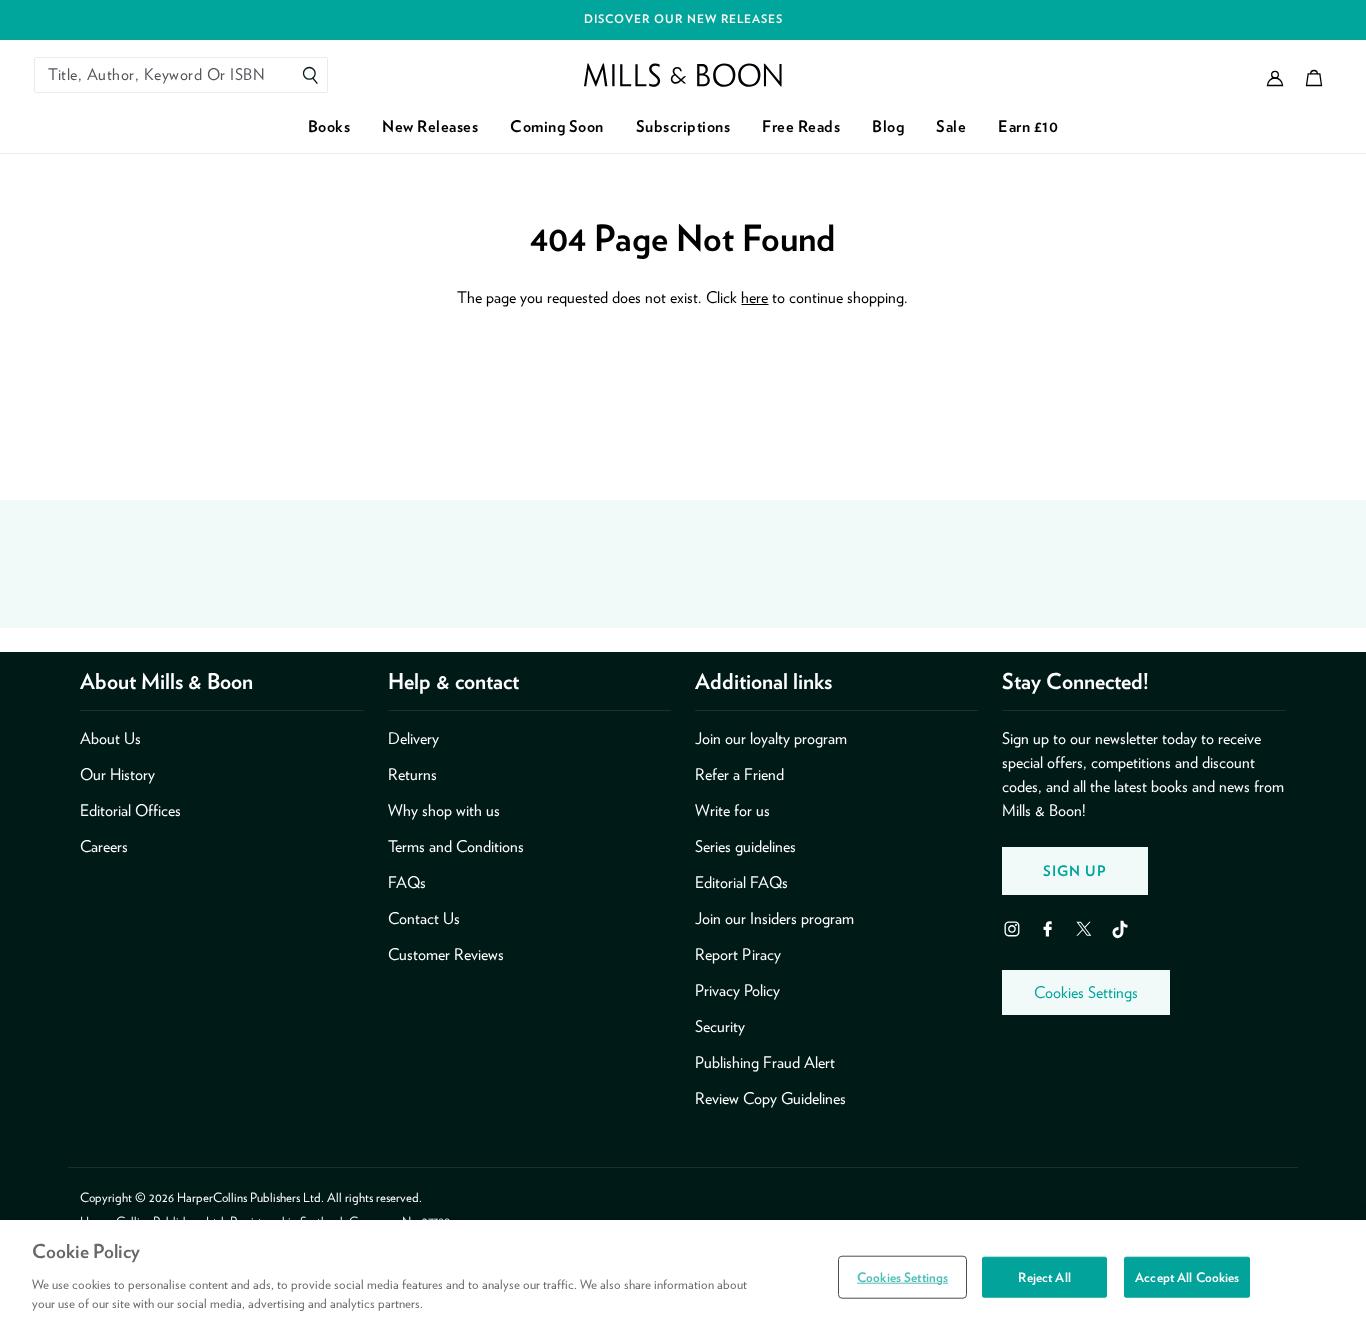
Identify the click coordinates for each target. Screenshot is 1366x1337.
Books (329, 126)
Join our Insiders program (774, 918)
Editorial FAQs (741, 882)
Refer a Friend (739, 774)
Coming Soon (557, 126)
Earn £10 (1028, 126)
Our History (117, 774)
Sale (951, 126)
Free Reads (801, 126)
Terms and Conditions (456, 846)
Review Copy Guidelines (770, 1098)
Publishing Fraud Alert (765, 1062)
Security (720, 1026)
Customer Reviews (446, 954)
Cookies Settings (1086, 992)
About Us (110, 738)
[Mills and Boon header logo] (683, 75)
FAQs (407, 882)
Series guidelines (745, 846)
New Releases (430, 126)
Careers (104, 846)
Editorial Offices (130, 810)
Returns (412, 774)
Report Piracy (738, 954)
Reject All (1044, 1276)
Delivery (413, 738)
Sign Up (1075, 870)
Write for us (732, 810)
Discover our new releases (683, 19)
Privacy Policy (737, 990)
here (754, 297)
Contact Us (424, 918)
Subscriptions (683, 126)
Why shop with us (444, 810)
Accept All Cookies (1187, 1276)
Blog (888, 126)
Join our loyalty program (771, 738)
